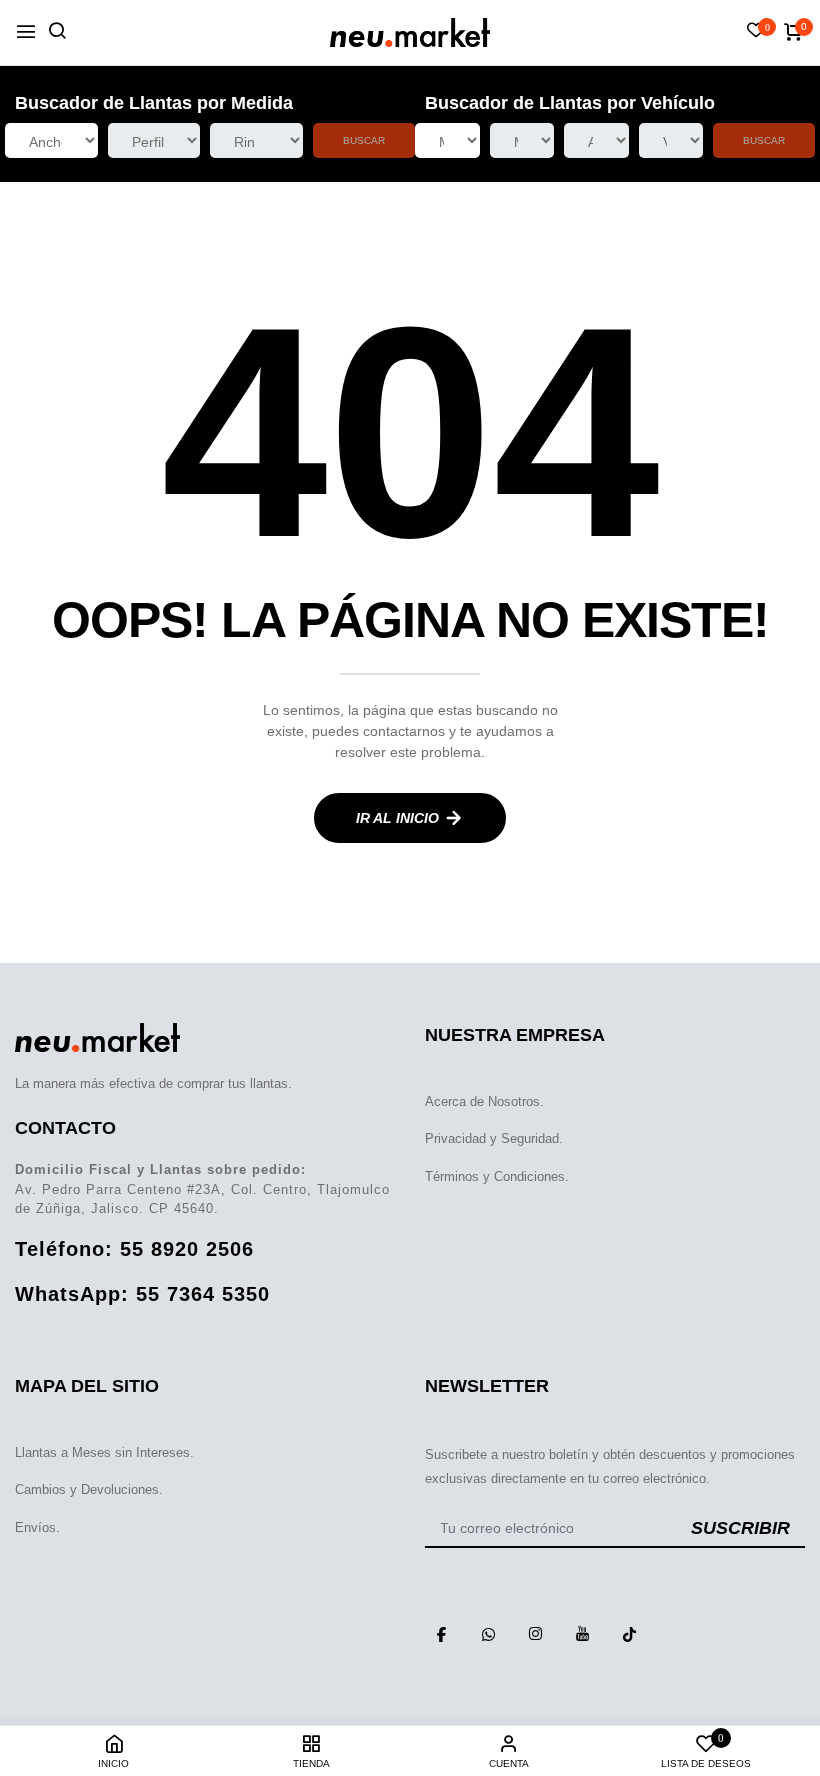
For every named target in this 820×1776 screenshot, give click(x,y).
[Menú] (26, 32)
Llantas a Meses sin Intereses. (104, 1452)
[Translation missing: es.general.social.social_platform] (441, 1634)
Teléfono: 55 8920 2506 (134, 1249)
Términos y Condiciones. (497, 1176)
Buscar (364, 140)
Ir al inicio (397, 818)
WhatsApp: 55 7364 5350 (142, 1294)
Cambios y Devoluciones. (89, 1489)
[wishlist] (756, 32)
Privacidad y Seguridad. (494, 1138)
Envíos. (37, 1527)
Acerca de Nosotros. (484, 1101)
